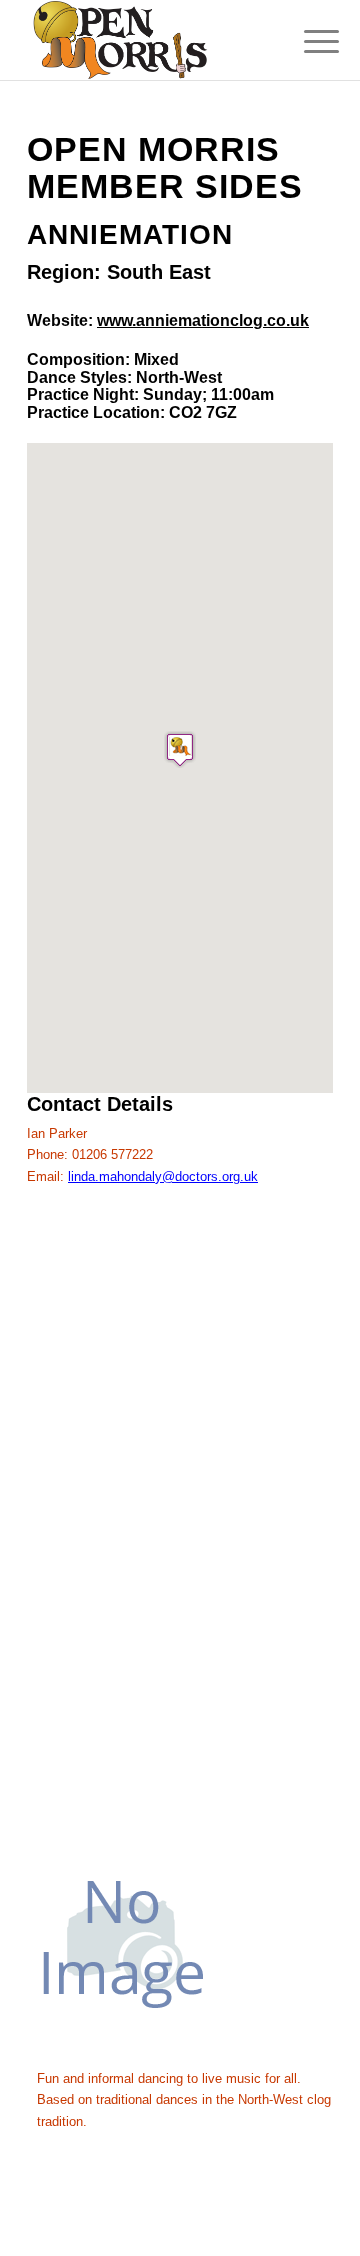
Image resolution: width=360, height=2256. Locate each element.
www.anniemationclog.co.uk (203, 320)
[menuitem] (306, 42)
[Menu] (306, 42)
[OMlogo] (149, 40)
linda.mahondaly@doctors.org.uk (163, 1176)
